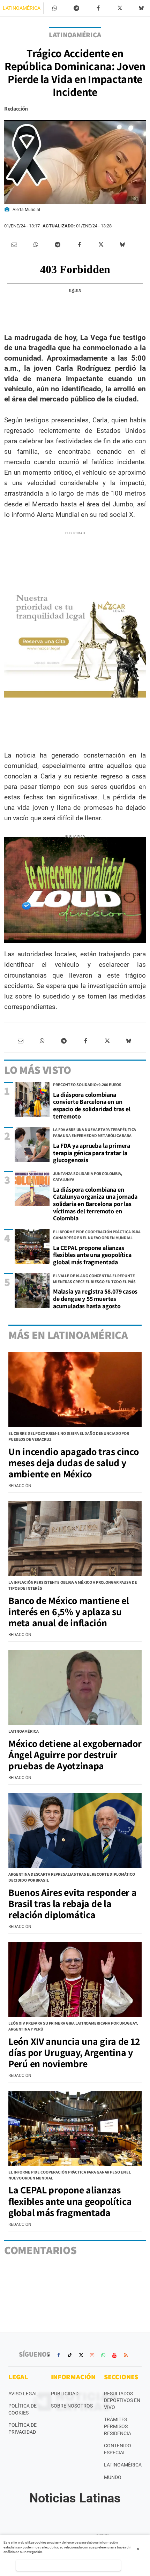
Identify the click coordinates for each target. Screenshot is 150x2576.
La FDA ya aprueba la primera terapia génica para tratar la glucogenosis (92, 1153)
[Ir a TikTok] (70, 2355)
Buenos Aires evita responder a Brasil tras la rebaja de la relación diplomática (73, 1903)
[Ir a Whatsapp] (103, 2355)
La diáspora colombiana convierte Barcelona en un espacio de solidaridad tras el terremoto (92, 1105)
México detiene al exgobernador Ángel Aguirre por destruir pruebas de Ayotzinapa (75, 1754)
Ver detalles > (69, 2565)
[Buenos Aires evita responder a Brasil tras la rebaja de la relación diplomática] (75, 1831)
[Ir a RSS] (126, 2355)
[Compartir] (55, 8)
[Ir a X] (81, 2355)
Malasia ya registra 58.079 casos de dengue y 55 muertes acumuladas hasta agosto (95, 1298)
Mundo (113, 2477)
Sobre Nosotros (72, 2406)
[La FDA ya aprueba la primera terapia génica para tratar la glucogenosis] (32, 1144)
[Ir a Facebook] (59, 2355)
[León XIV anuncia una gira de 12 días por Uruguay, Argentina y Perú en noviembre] (75, 1979)
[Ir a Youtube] (114, 2355)
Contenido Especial (118, 2449)
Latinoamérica (123, 2465)
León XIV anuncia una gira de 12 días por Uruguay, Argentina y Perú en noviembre (74, 2052)
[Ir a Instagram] (92, 2355)
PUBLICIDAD (65, 2394)
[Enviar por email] (14, 245)
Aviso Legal (23, 2394)
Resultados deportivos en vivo (122, 2400)
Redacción (16, 109)
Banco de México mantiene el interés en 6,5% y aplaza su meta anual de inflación (69, 1611)
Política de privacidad (22, 2428)
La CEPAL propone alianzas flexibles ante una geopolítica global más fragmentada (92, 1255)
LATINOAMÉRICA (22, 8)
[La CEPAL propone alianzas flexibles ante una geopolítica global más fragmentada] (32, 1246)
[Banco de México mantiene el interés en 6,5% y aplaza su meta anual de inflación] (75, 1539)
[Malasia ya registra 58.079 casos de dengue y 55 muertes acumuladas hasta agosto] (32, 1290)
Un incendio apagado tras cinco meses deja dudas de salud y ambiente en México (74, 1463)
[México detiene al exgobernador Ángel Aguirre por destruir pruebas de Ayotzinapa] (75, 1688)
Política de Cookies (22, 2409)
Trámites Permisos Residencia (118, 2426)
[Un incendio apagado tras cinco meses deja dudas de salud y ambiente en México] (75, 1390)
